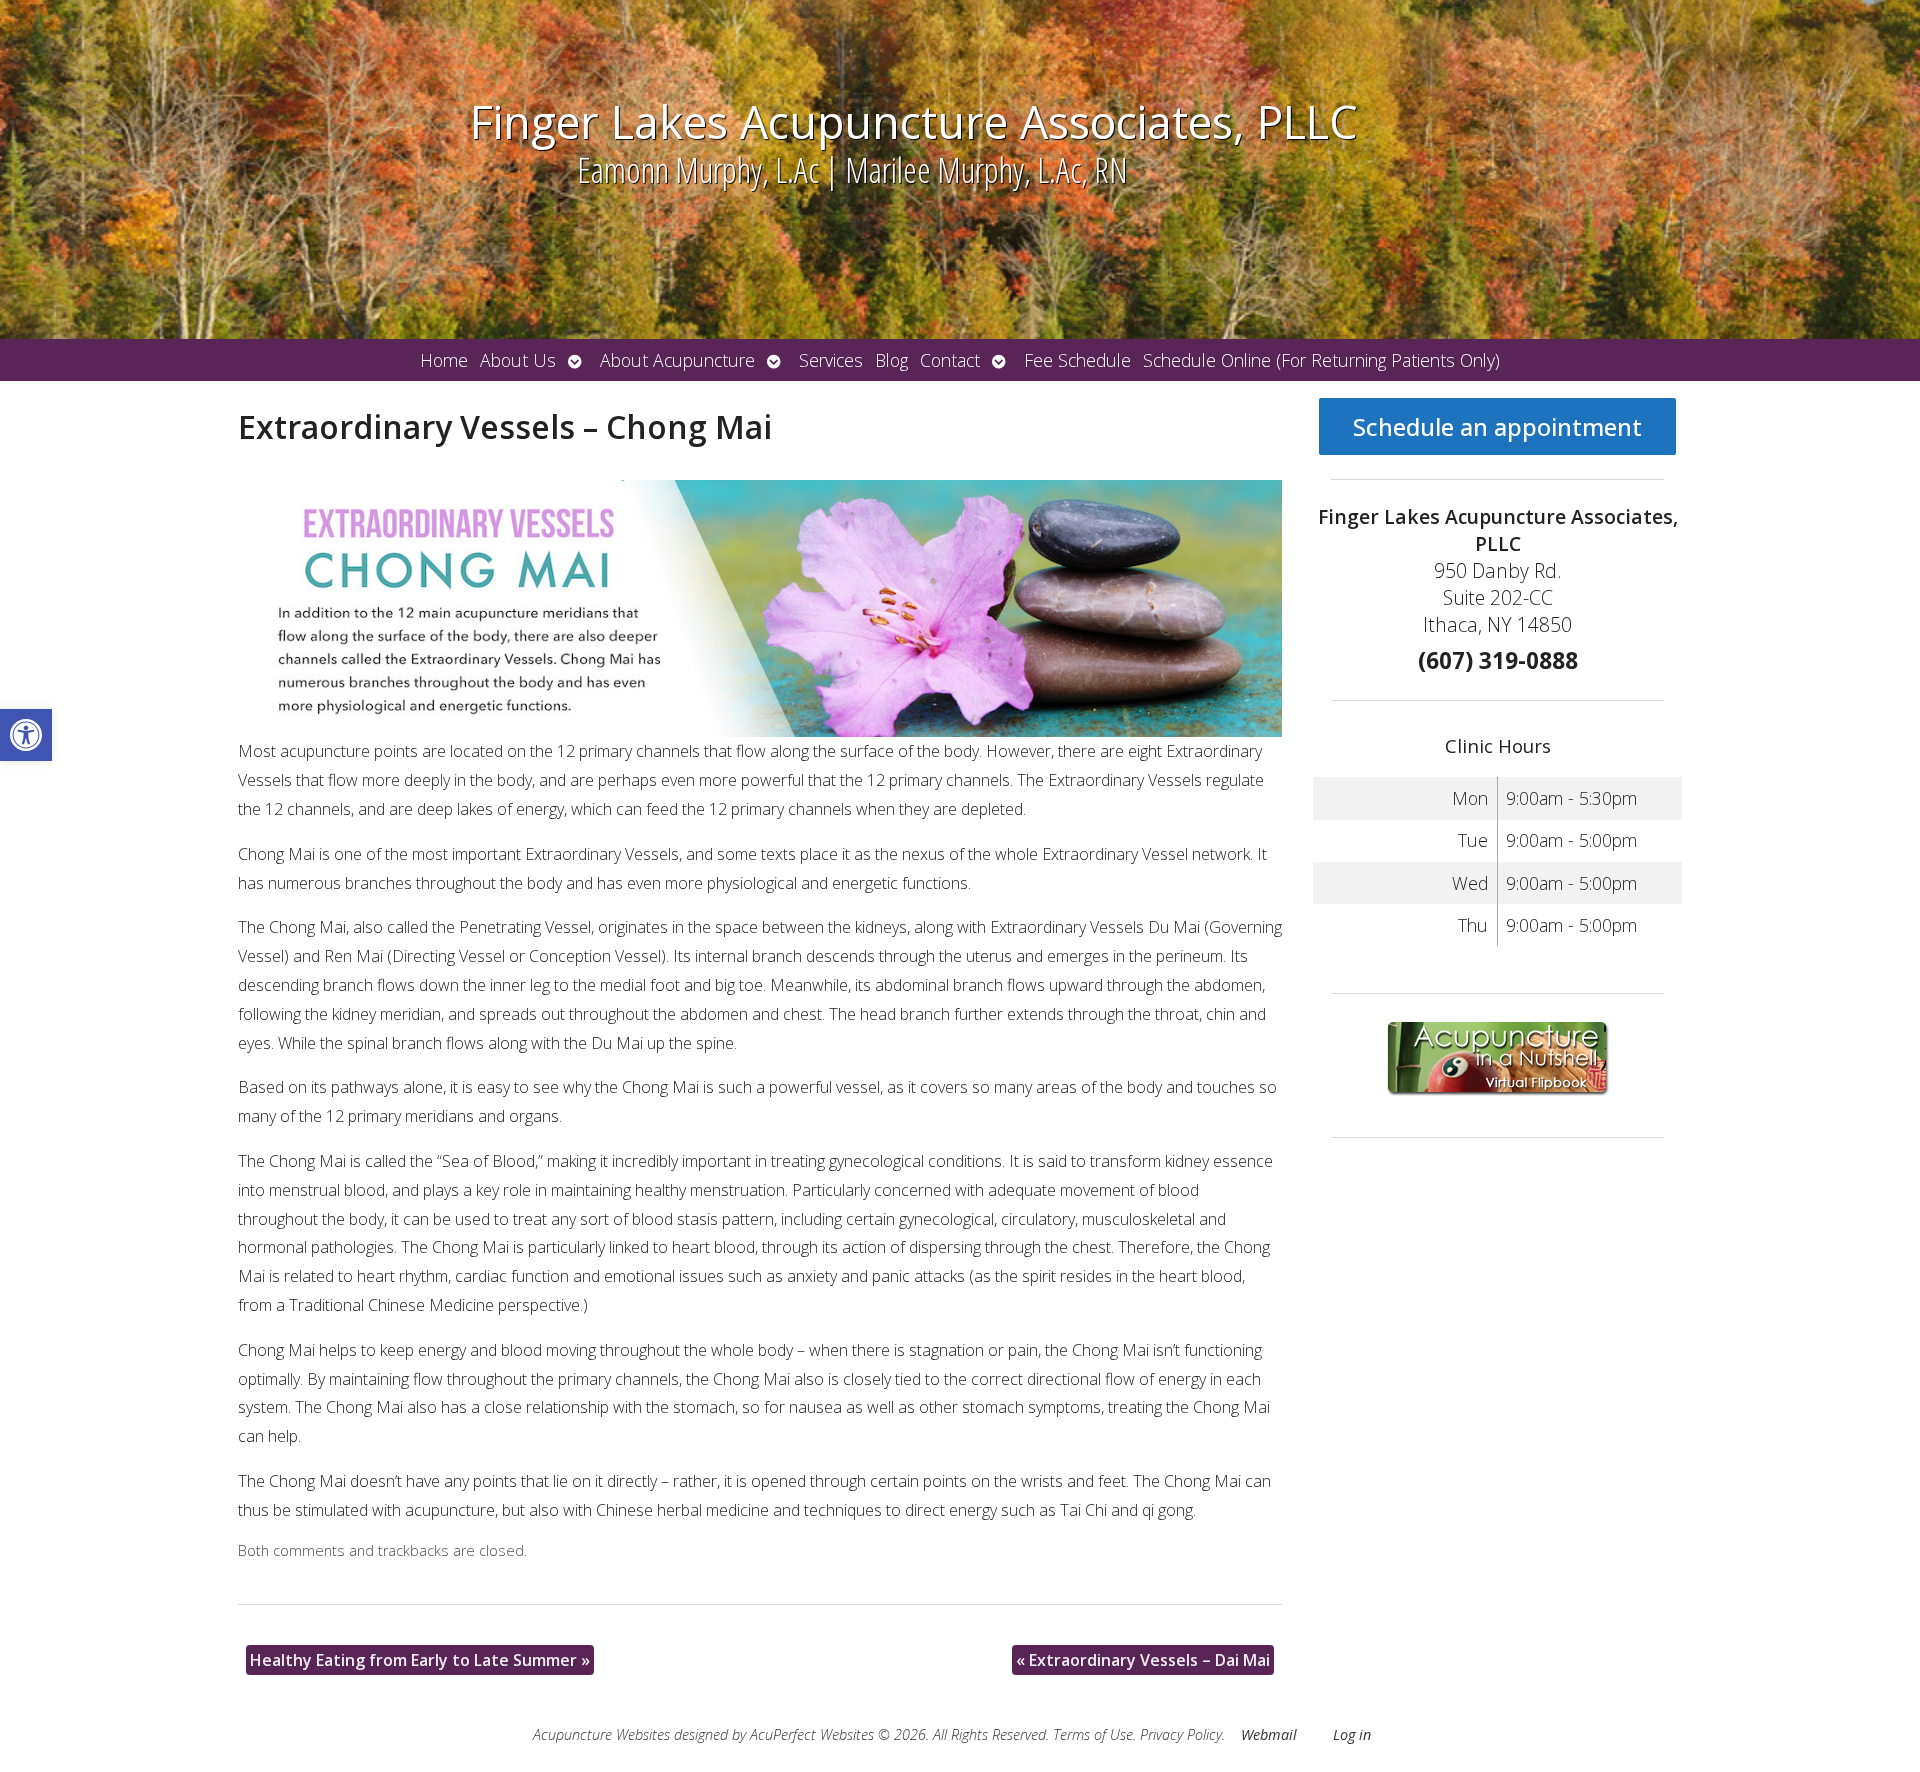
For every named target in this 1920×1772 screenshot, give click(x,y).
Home (444, 360)
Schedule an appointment (1497, 426)
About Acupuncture (677, 360)
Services (831, 360)
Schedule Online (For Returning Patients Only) (1321, 360)
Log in (1352, 1734)
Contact (950, 360)
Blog (891, 360)
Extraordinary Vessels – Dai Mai (1143, 1660)
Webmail (1269, 1734)
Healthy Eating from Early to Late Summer (420, 1660)
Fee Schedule (1077, 360)
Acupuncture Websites (601, 1734)
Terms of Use (1093, 1734)
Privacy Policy (1181, 1734)
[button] (26, 735)
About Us (518, 360)
